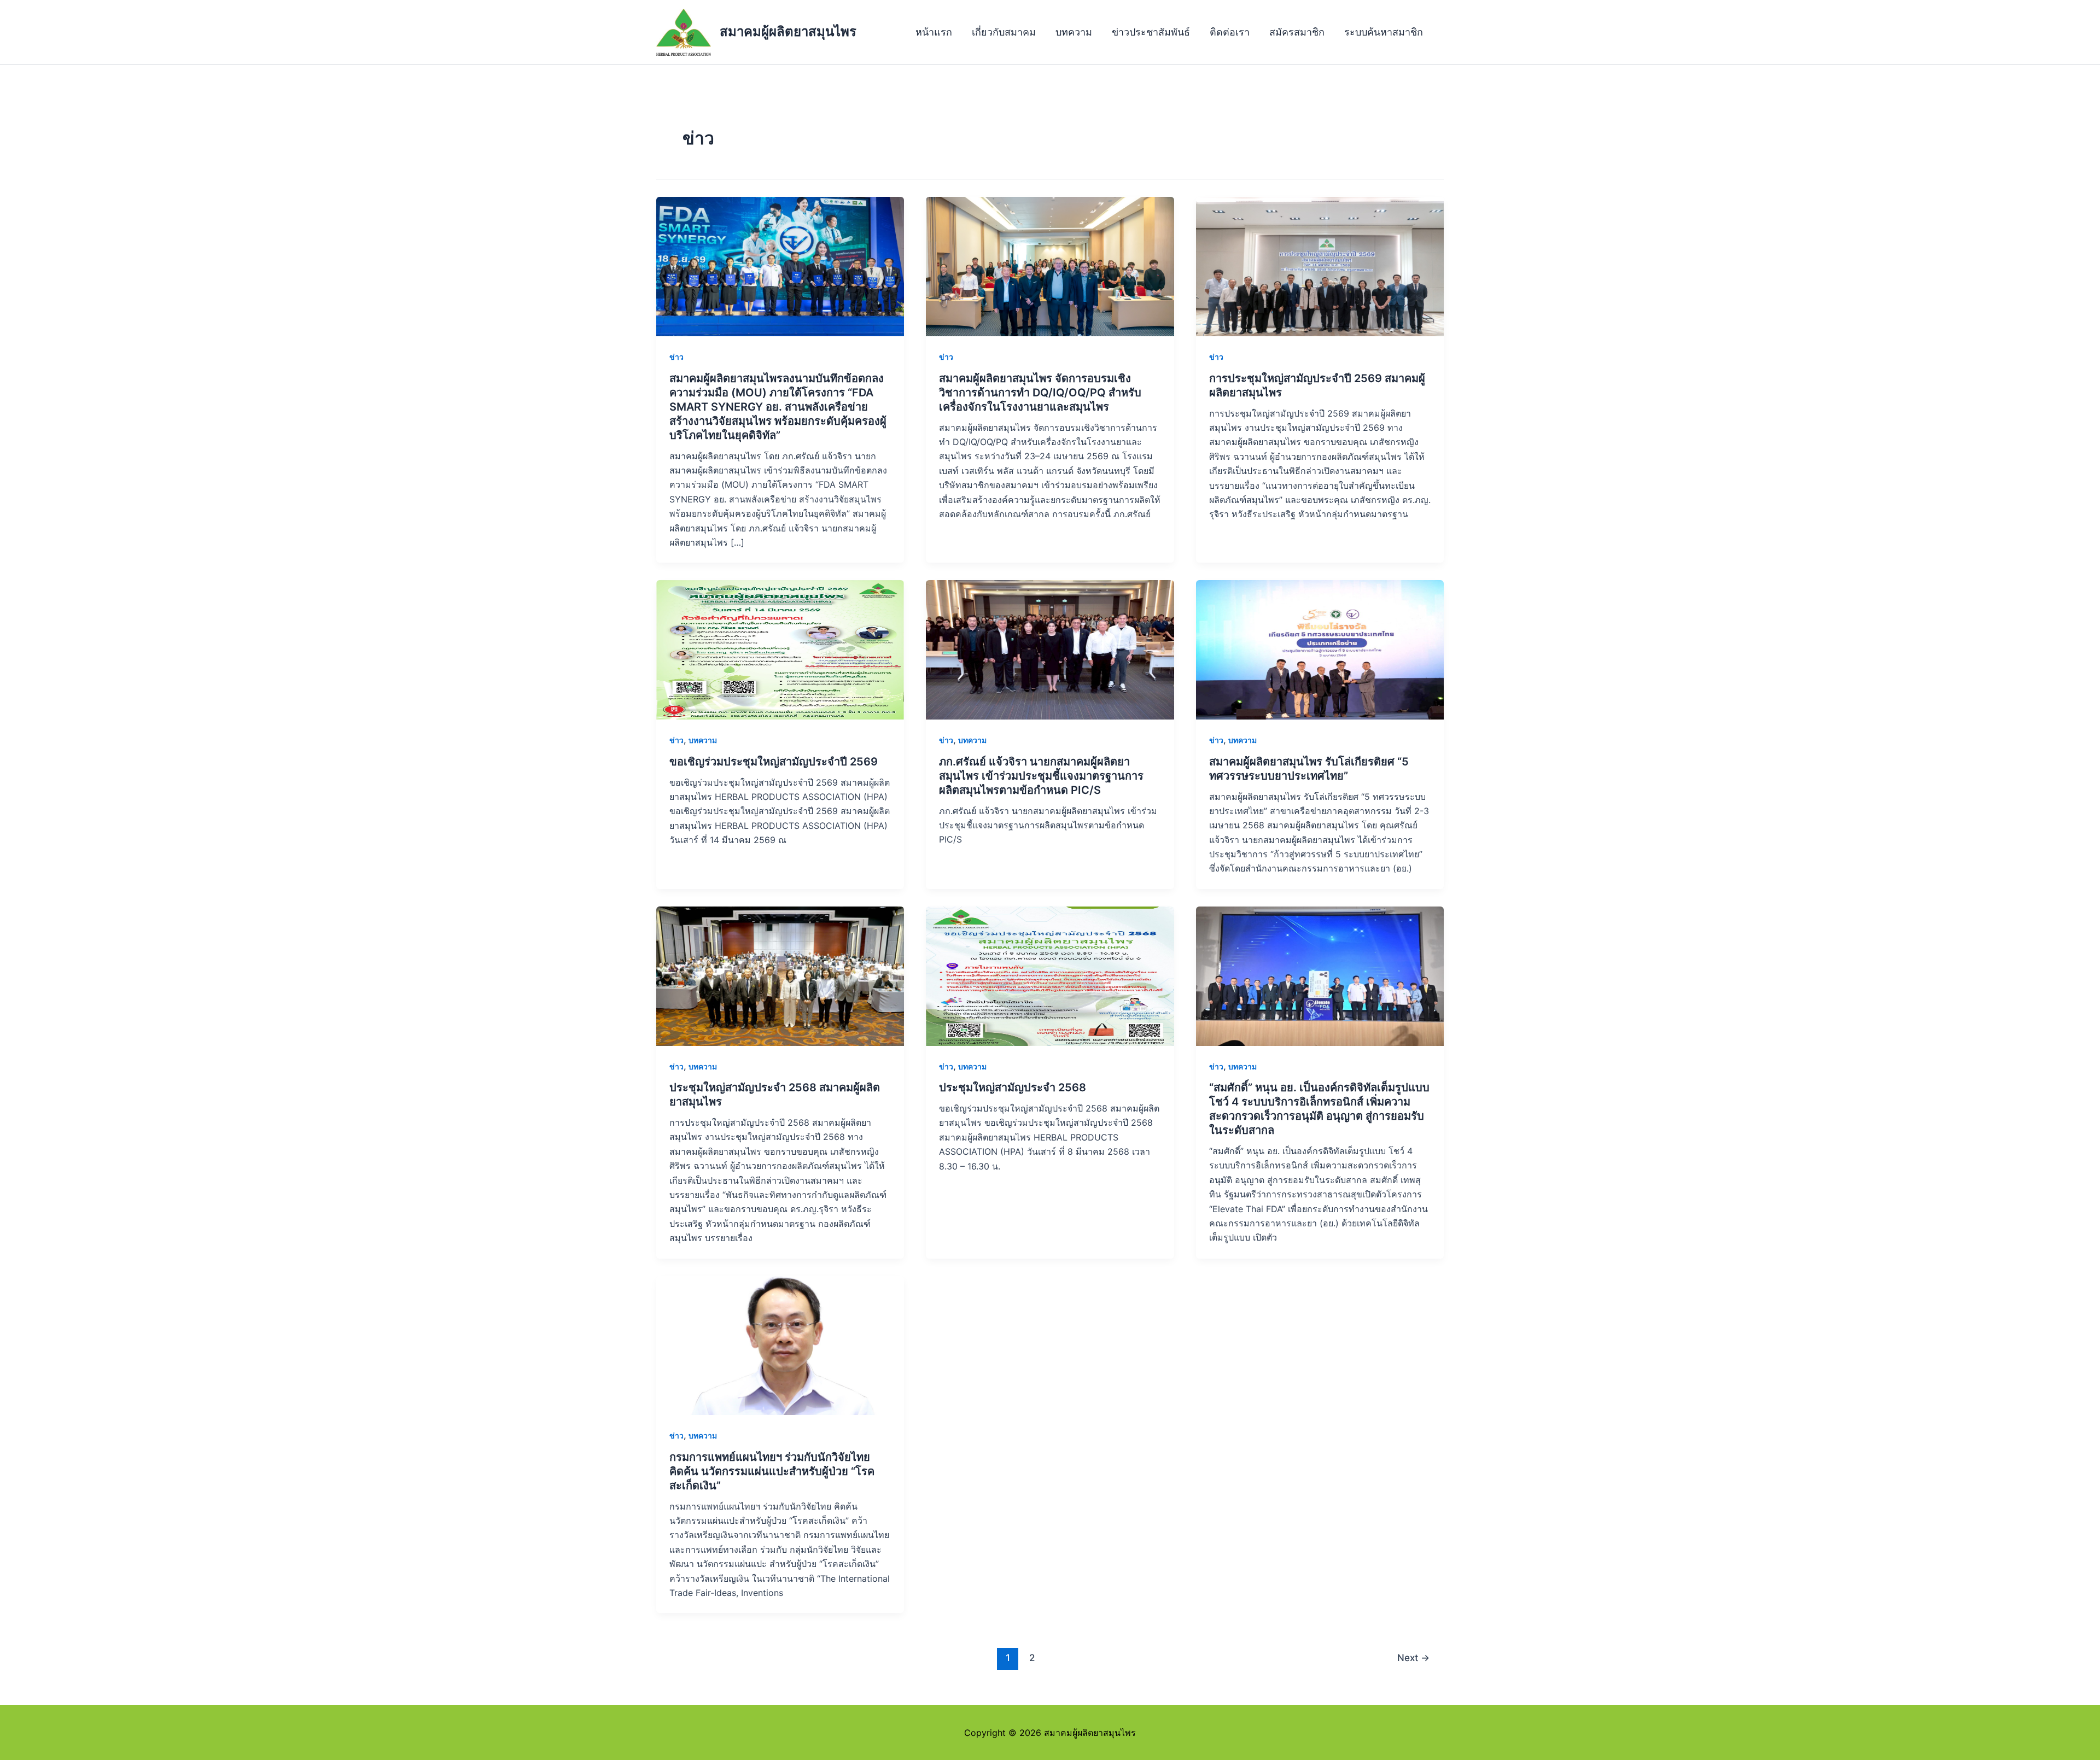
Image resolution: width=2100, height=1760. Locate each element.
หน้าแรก (934, 32)
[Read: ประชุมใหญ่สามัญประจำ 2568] (1050, 975)
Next (1413, 1657)
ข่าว (676, 357)
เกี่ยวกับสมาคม (1004, 32)
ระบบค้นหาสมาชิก (1384, 32)
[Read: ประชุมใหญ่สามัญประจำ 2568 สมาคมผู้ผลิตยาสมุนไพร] (780, 975)
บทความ (1074, 32)
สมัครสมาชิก (1297, 32)
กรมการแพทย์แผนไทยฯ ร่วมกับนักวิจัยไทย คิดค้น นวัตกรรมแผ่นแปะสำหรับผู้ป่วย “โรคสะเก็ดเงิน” (772, 1471)
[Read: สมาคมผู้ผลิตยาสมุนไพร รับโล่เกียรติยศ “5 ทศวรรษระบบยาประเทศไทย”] (1320, 649)
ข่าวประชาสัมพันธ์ (1151, 32)
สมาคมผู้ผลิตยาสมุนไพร (788, 31)
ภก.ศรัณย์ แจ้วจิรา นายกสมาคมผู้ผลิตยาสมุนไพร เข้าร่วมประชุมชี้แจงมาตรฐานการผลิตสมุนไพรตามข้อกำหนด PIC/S (1041, 776)
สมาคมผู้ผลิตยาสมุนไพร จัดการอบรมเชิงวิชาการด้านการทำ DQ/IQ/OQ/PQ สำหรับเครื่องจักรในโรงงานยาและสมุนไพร (1040, 393)
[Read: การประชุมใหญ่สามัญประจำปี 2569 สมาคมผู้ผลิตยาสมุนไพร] (1320, 266)
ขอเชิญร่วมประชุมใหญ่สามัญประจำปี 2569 (774, 762)
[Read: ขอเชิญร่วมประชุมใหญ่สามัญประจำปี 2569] (780, 649)
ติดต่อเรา (1230, 32)
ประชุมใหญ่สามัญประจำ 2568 (1013, 1087)
